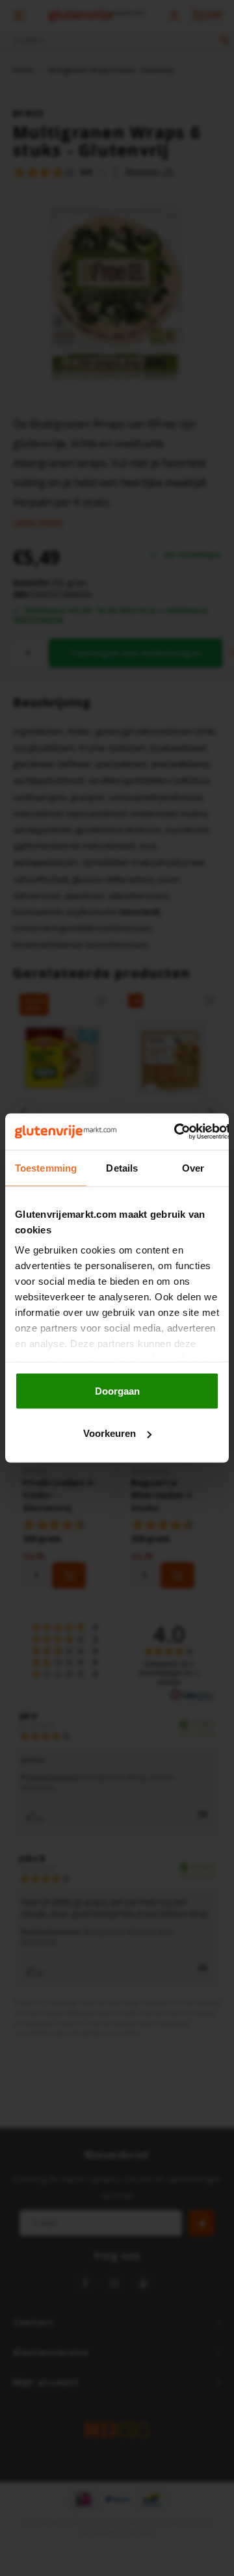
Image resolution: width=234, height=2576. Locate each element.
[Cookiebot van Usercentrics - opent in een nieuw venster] (175, 1132)
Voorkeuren (110, 1433)
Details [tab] (122, 1167)
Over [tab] (193, 1167)
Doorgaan (117, 1390)
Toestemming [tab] (46, 1167)
